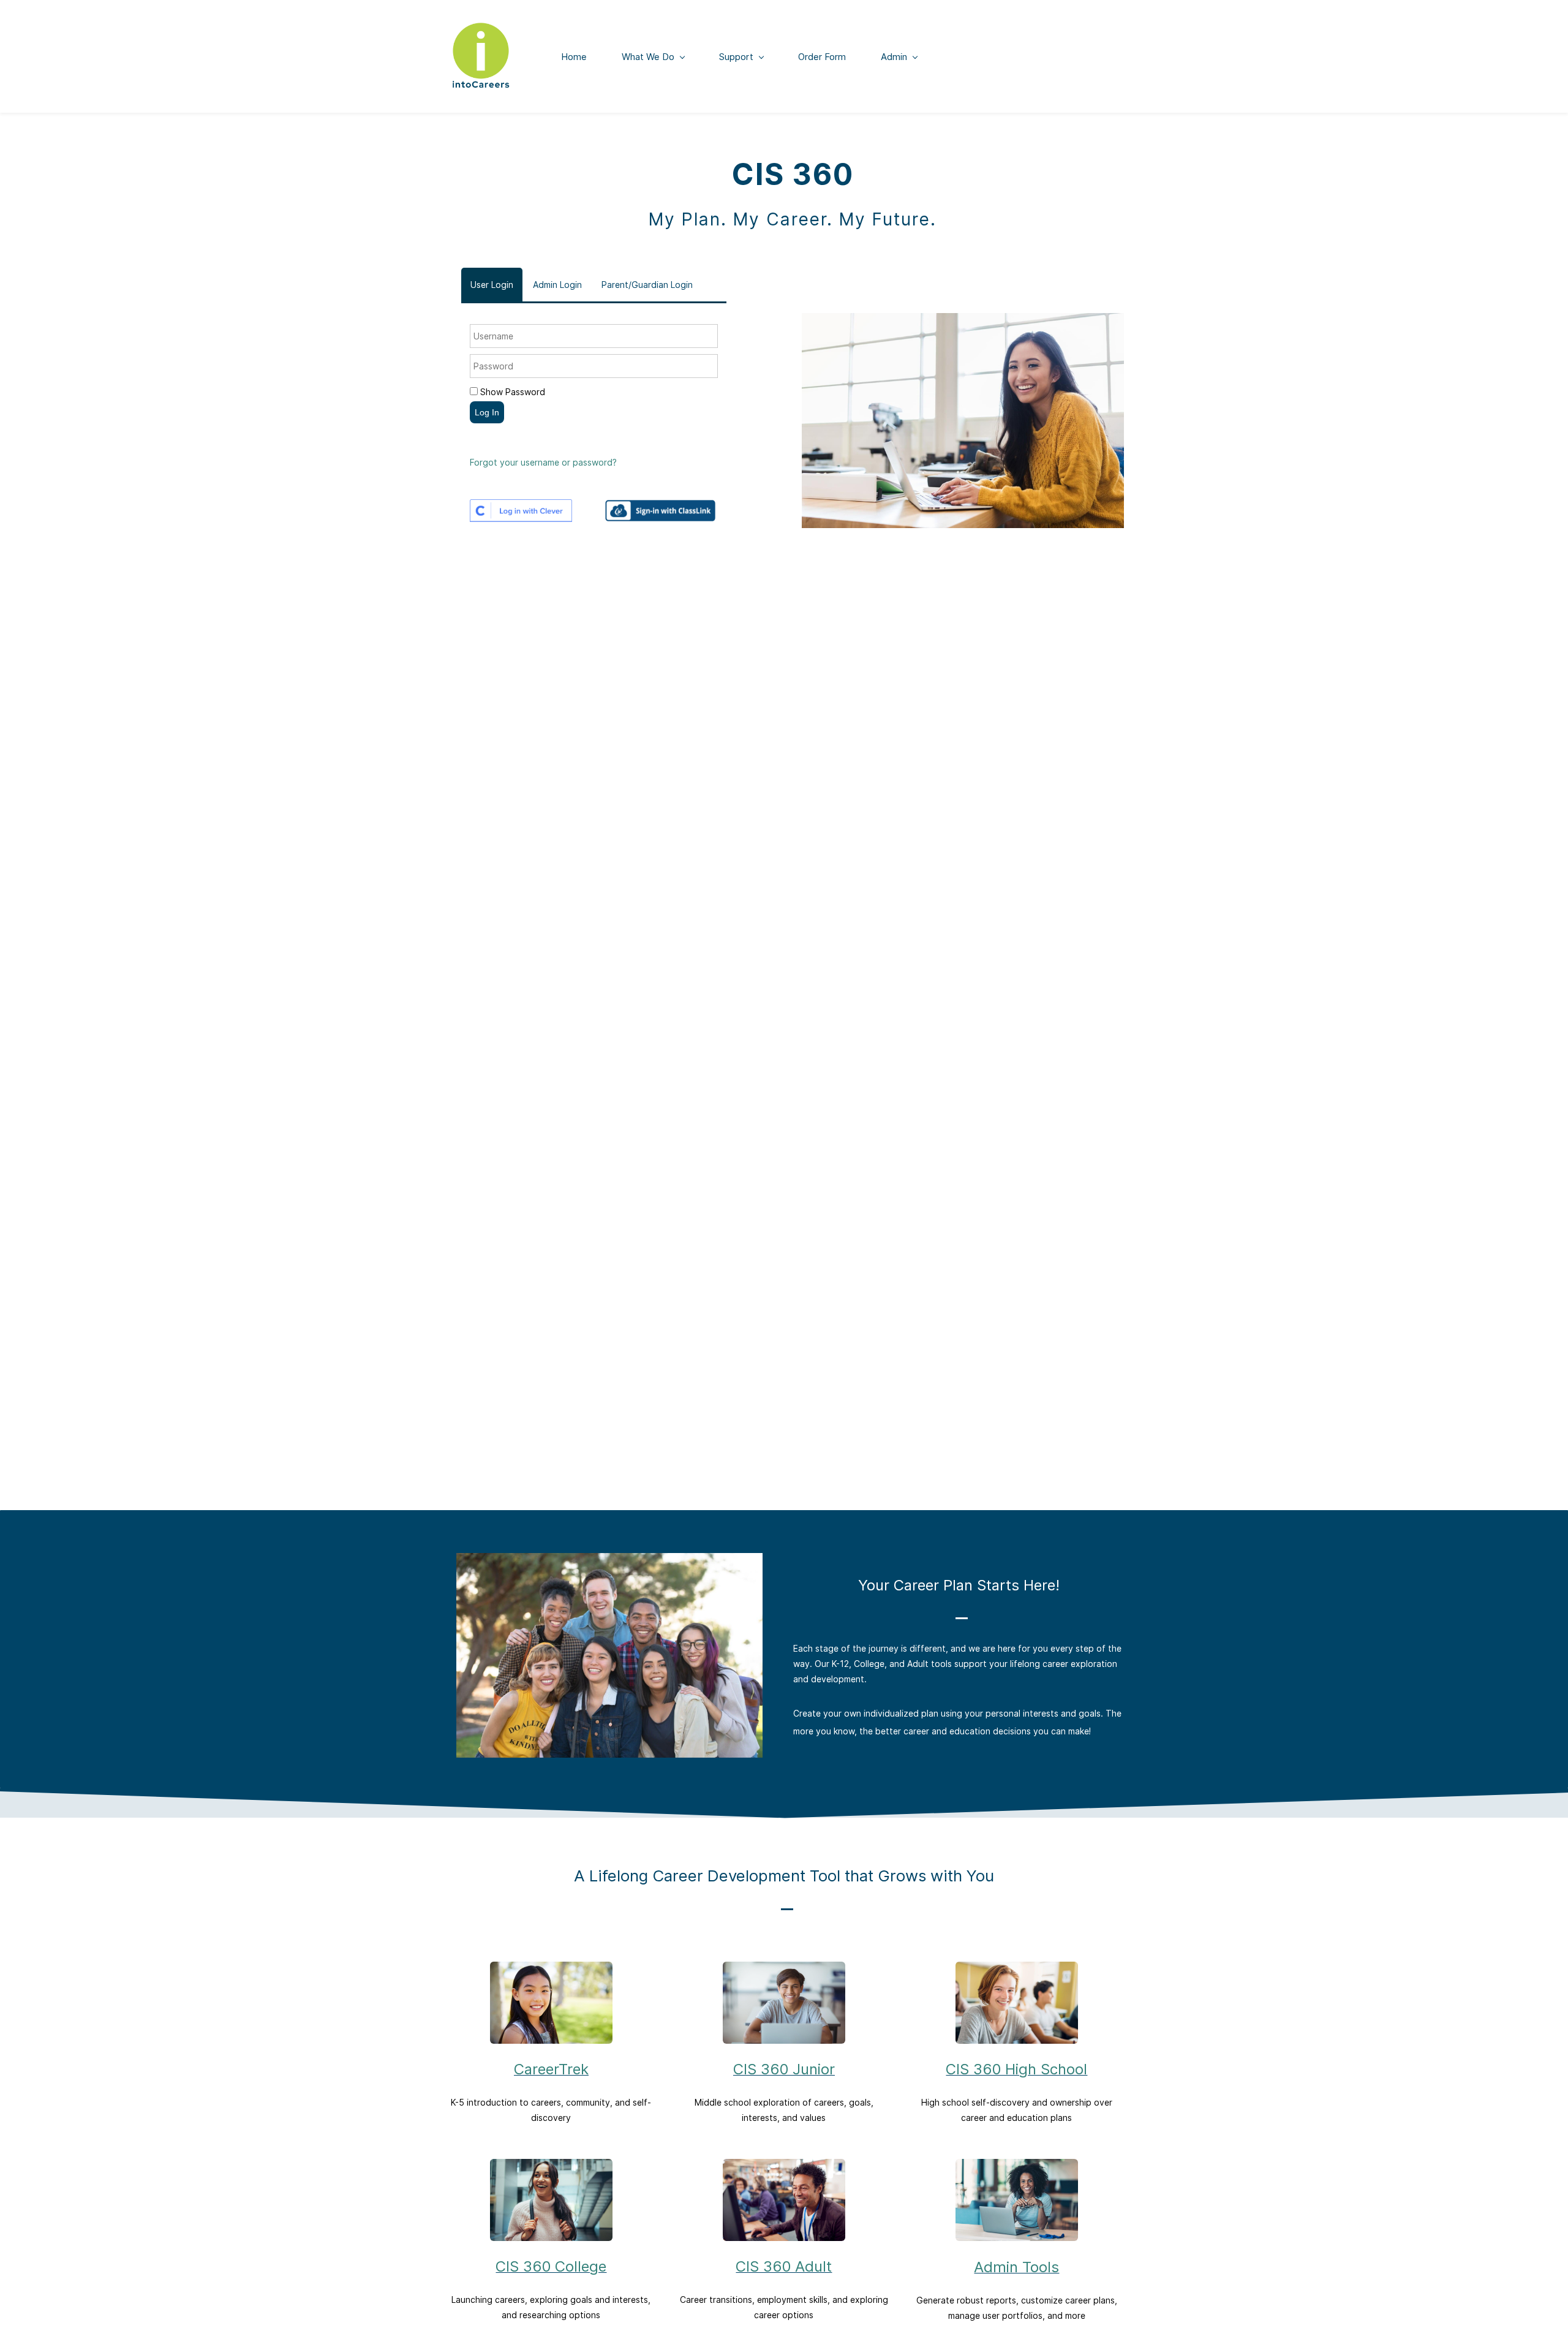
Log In (487, 412)
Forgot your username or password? (543, 462)
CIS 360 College (551, 2266)
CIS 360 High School (1016, 2069)
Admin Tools (1016, 2267)
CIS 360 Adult (784, 2266)
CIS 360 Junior (784, 2069)
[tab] (492, 285)
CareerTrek (551, 2069)
